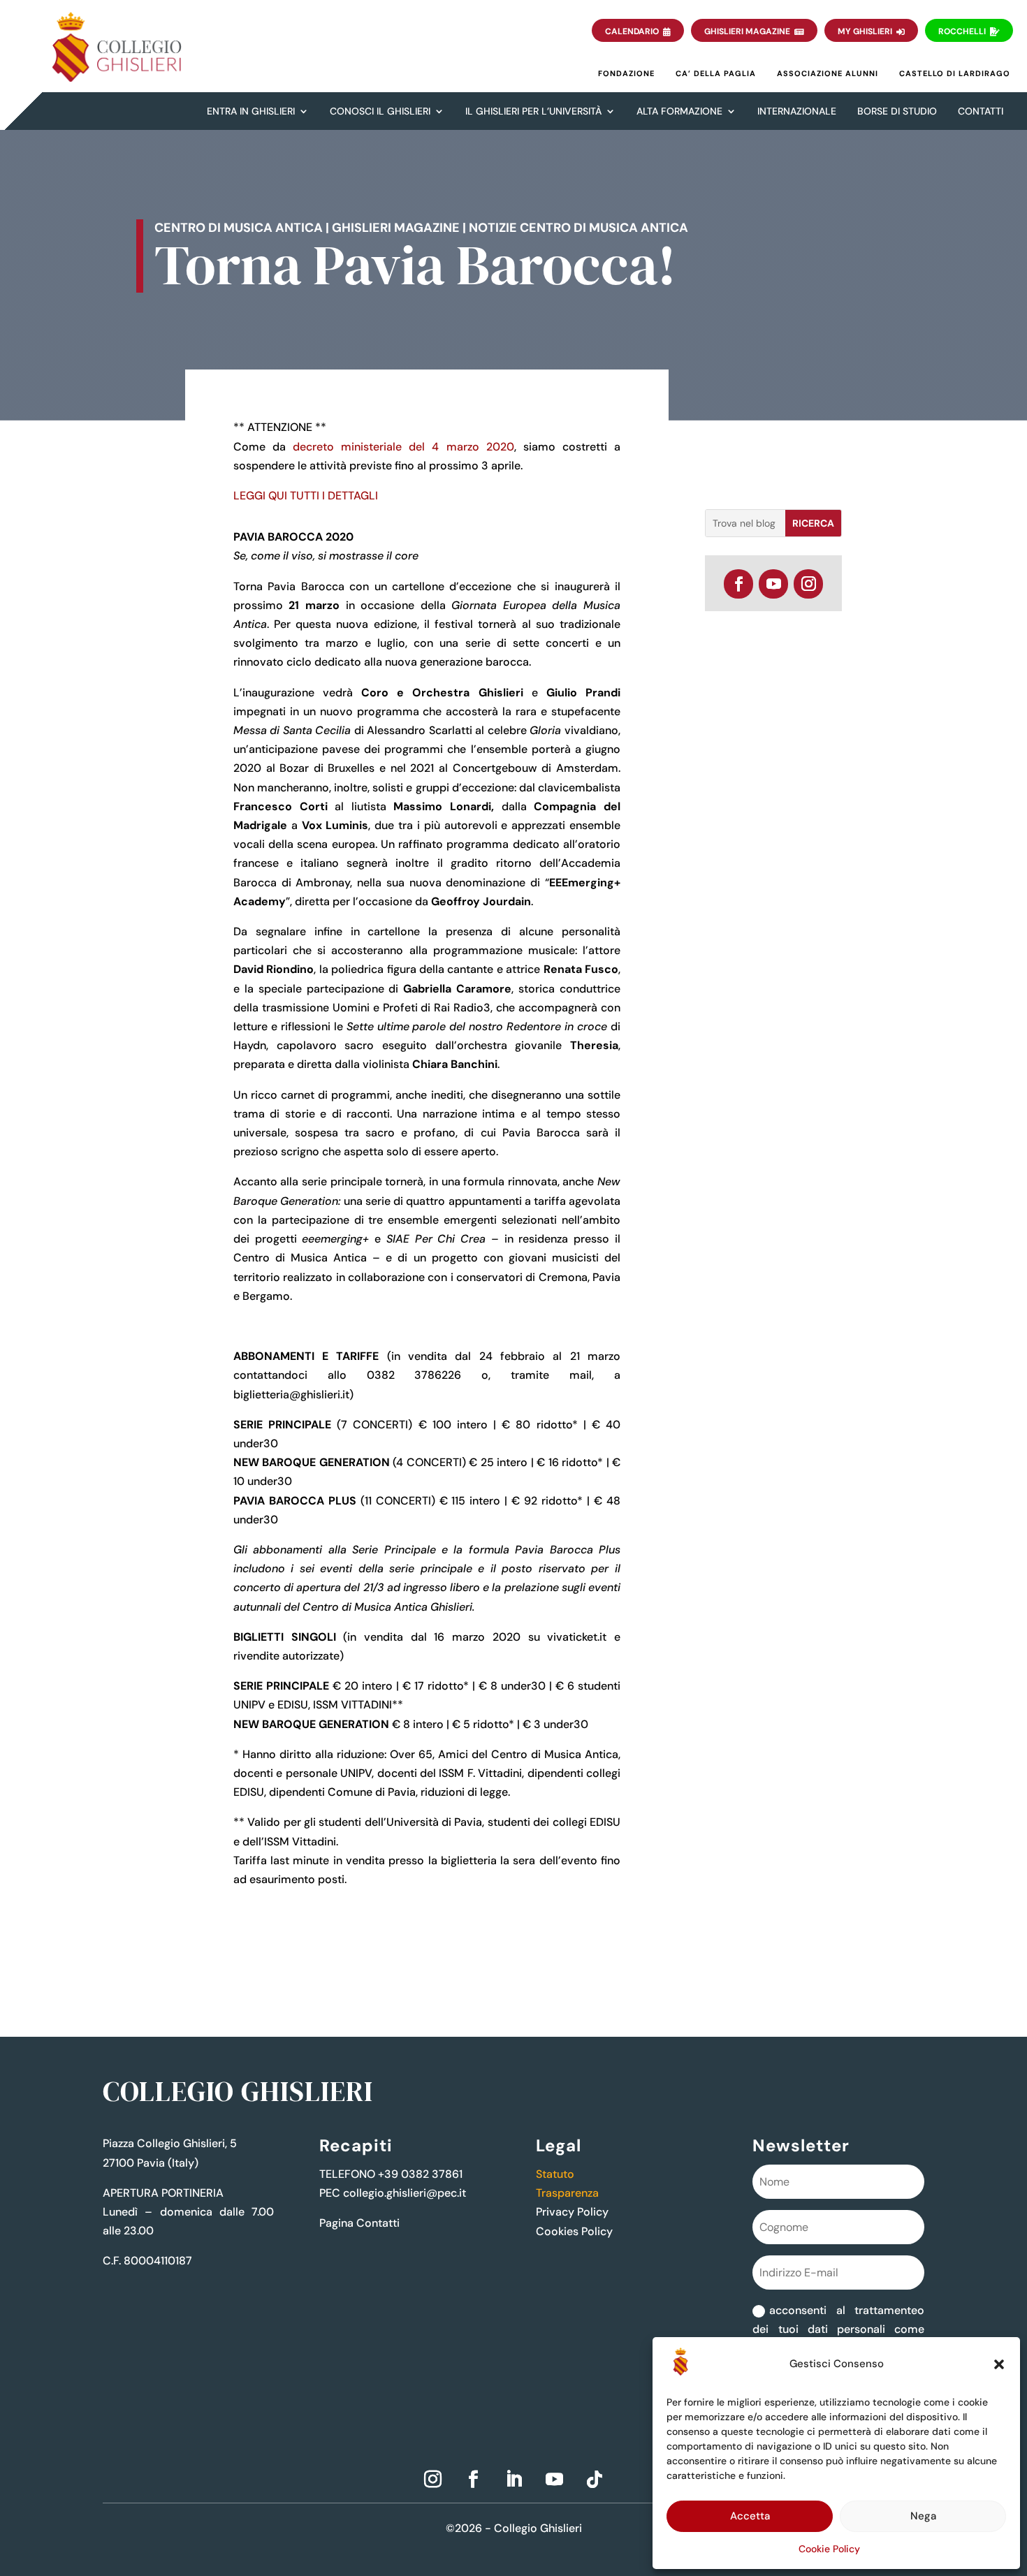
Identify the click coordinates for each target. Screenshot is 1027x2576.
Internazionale (797, 111)
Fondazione (626, 73)
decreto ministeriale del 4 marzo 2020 (403, 447)
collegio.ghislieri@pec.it (405, 2193)
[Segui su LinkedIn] (513, 2480)
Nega (923, 2516)
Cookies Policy (574, 2231)
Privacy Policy (572, 2212)
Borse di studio (897, 111)
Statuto (555, 2174)
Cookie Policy (829, 2549)
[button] (999, 2364)
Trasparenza (567, 2193)
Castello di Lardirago (955, 73)
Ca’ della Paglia (716, 73)
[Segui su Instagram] (808, 584)
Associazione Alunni (828, 73)
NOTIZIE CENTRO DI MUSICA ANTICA (578, 228)
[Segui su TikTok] (595, 2480)
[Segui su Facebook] (738, 584)
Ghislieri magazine (396, 228)
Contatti (981, 111)
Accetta (750, 2516)
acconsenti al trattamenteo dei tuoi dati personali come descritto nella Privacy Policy (838, 2329)
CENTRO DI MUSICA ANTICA (239, 228)
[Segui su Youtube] (773, 584)
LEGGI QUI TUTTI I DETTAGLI (306, 496)
